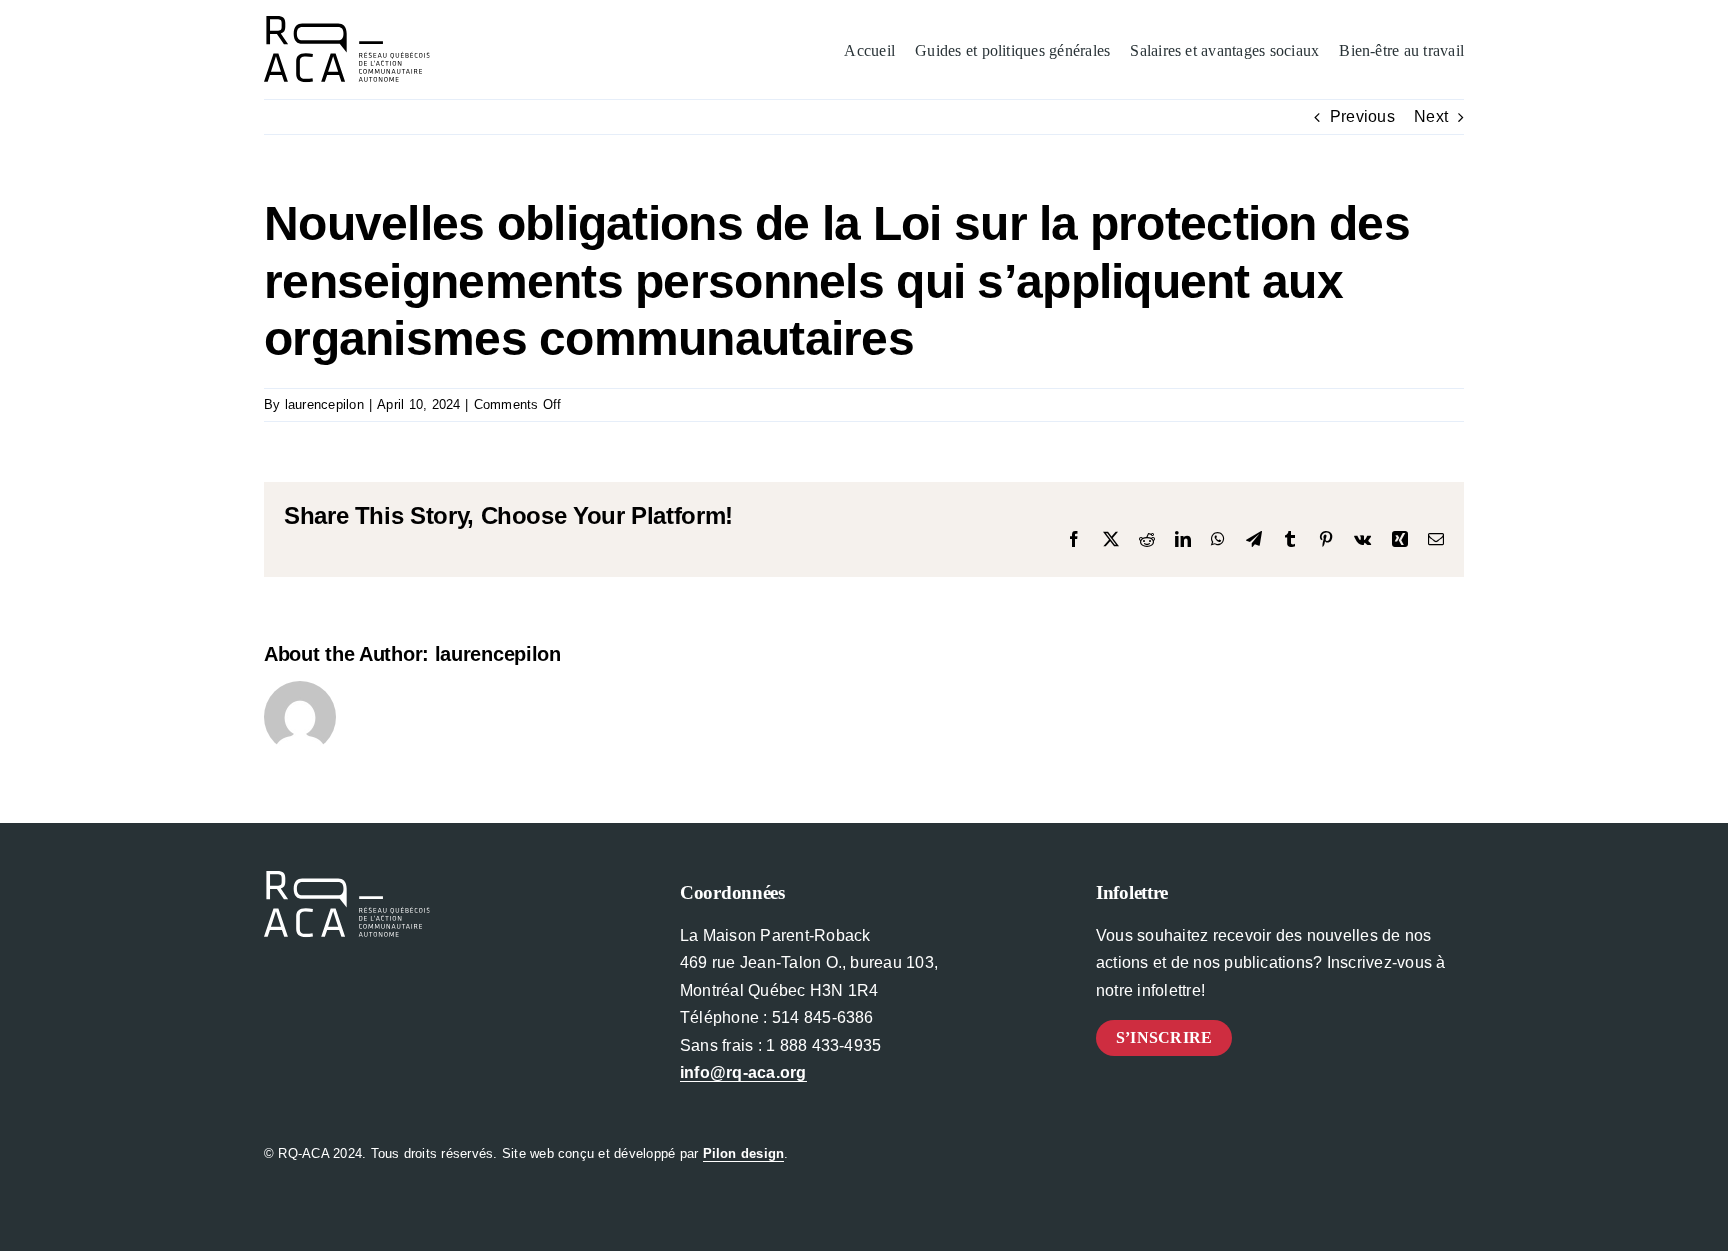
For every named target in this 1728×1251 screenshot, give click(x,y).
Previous (1362, 116)
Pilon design (744, 1153)
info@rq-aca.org (743, 1072)
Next (1431, 116)
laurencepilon (324, 404)
